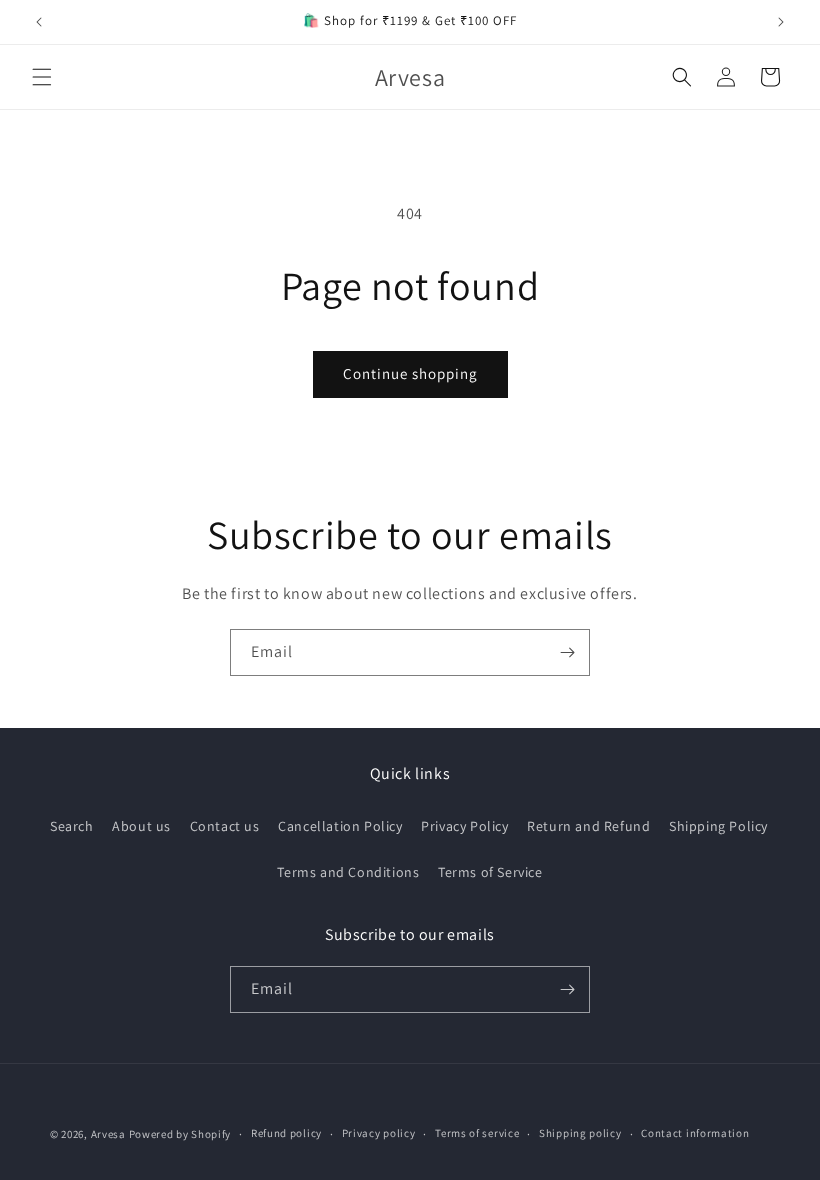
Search (72, 826)
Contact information (695, 1133)
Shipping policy (580, 1133)
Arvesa (108, 1134)
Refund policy (286, 1133)
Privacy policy (379, 1133)
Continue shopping (410, 373)
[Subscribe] (567, 652)
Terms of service (477, 1133)
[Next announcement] (781, 22)
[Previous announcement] (39, 22)
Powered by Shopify (180, 1134)
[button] (42, 77)
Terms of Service (490, 872)
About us (141, 826)
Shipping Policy (718, 826)
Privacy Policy (464, 826)
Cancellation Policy (340, 826)
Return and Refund (588, 826)
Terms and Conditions (348, 872)
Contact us (225, 826)
